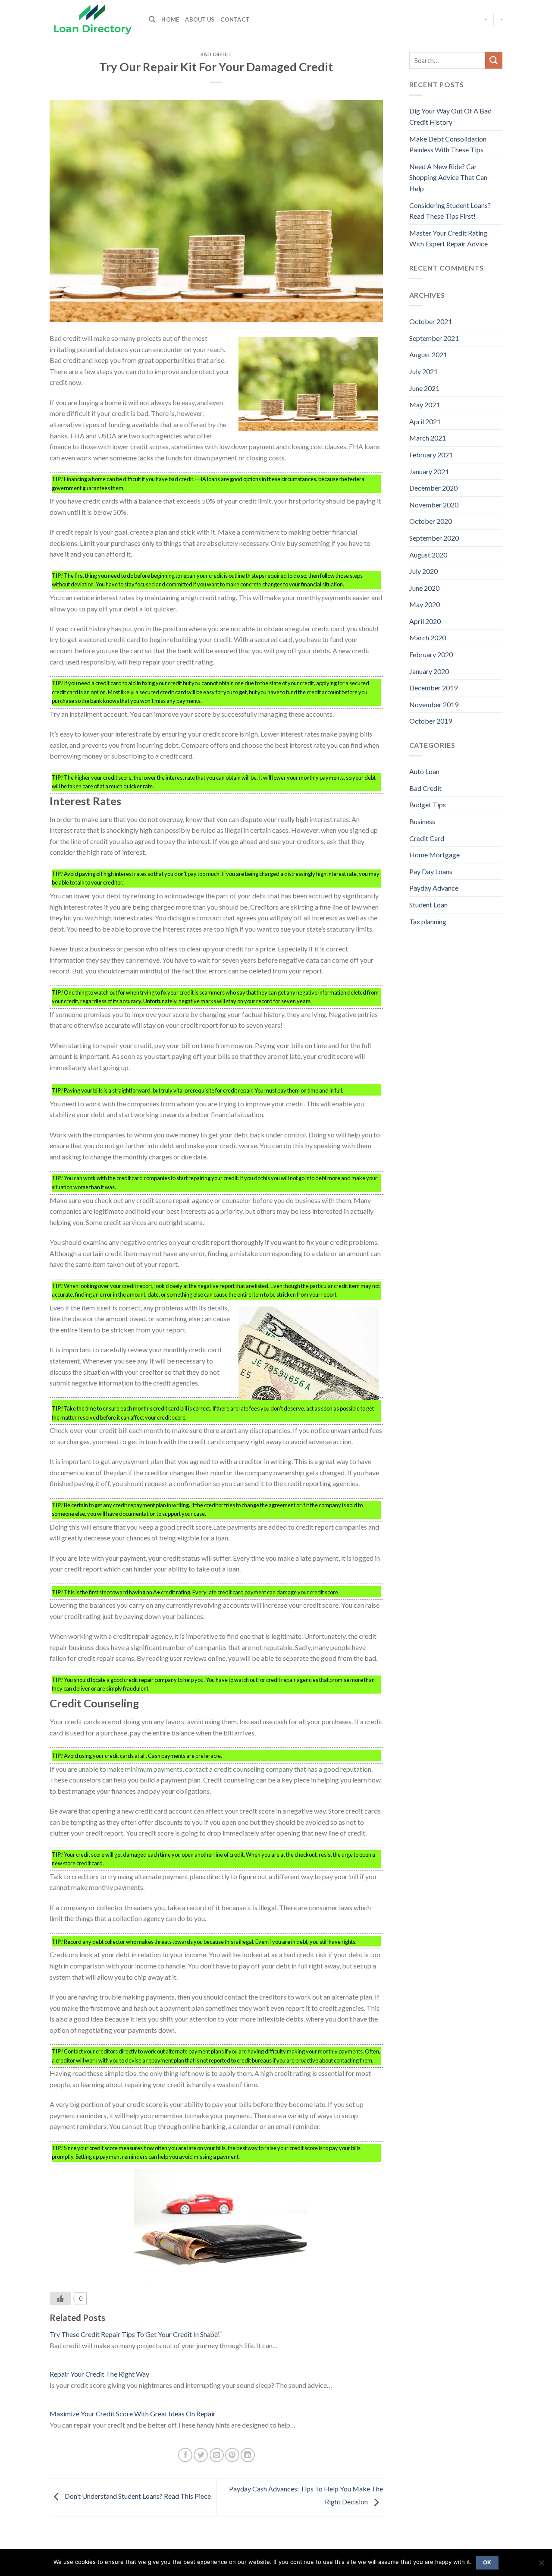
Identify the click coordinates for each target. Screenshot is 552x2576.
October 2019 (431, 721)
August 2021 (428, 354)
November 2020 (434, 505)
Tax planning (428, 921)
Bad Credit (216, 54)
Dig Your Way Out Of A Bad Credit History (450, 116)
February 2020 (431, 654)
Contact (235, 19)
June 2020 (424, 588)
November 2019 (434, 704)
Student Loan (428, 905)
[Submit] (494, 60)
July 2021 (423, 371)
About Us (200, 19)
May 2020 (425, 604)
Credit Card (427, 838)
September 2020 (434, 538)
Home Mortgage (434, 855)
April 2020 (425, 621)
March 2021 (428, 438)
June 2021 (424, 388)
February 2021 (431, 455)
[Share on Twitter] (201, 2455)
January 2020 (429, 671)
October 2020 (431, 521)
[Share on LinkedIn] (248, 2455)
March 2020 (428, 638)
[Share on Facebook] (185, 2455)
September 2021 (434, 338)
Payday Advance (434, 888)
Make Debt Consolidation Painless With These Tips (448, 144)
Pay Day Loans (431, 871)
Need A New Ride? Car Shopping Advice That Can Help (448, 177)
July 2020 (423, 571)
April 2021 (425, 421)
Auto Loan (424, 771)
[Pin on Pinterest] (232, 2455)
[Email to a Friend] (217, 2455)
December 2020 (433, 488)
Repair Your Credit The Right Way (99, 2374)
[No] (541, 2565)
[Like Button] (60, 2299)
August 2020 (428, 555)
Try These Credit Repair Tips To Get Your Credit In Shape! (135, 2334)
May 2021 (425, 405)
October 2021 (431, 321)
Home (170, 19)
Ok (487, 2562)
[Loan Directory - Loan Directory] (93, 20)
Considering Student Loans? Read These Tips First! (450, 211)
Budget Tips (428, 805)
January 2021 (429, 471)
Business (422, 821)
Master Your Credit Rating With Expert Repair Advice (448, 238)
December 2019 (433, 688)
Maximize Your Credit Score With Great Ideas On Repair (133, 2414)
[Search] (152, 19)
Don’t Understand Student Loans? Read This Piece (137, 2496)
